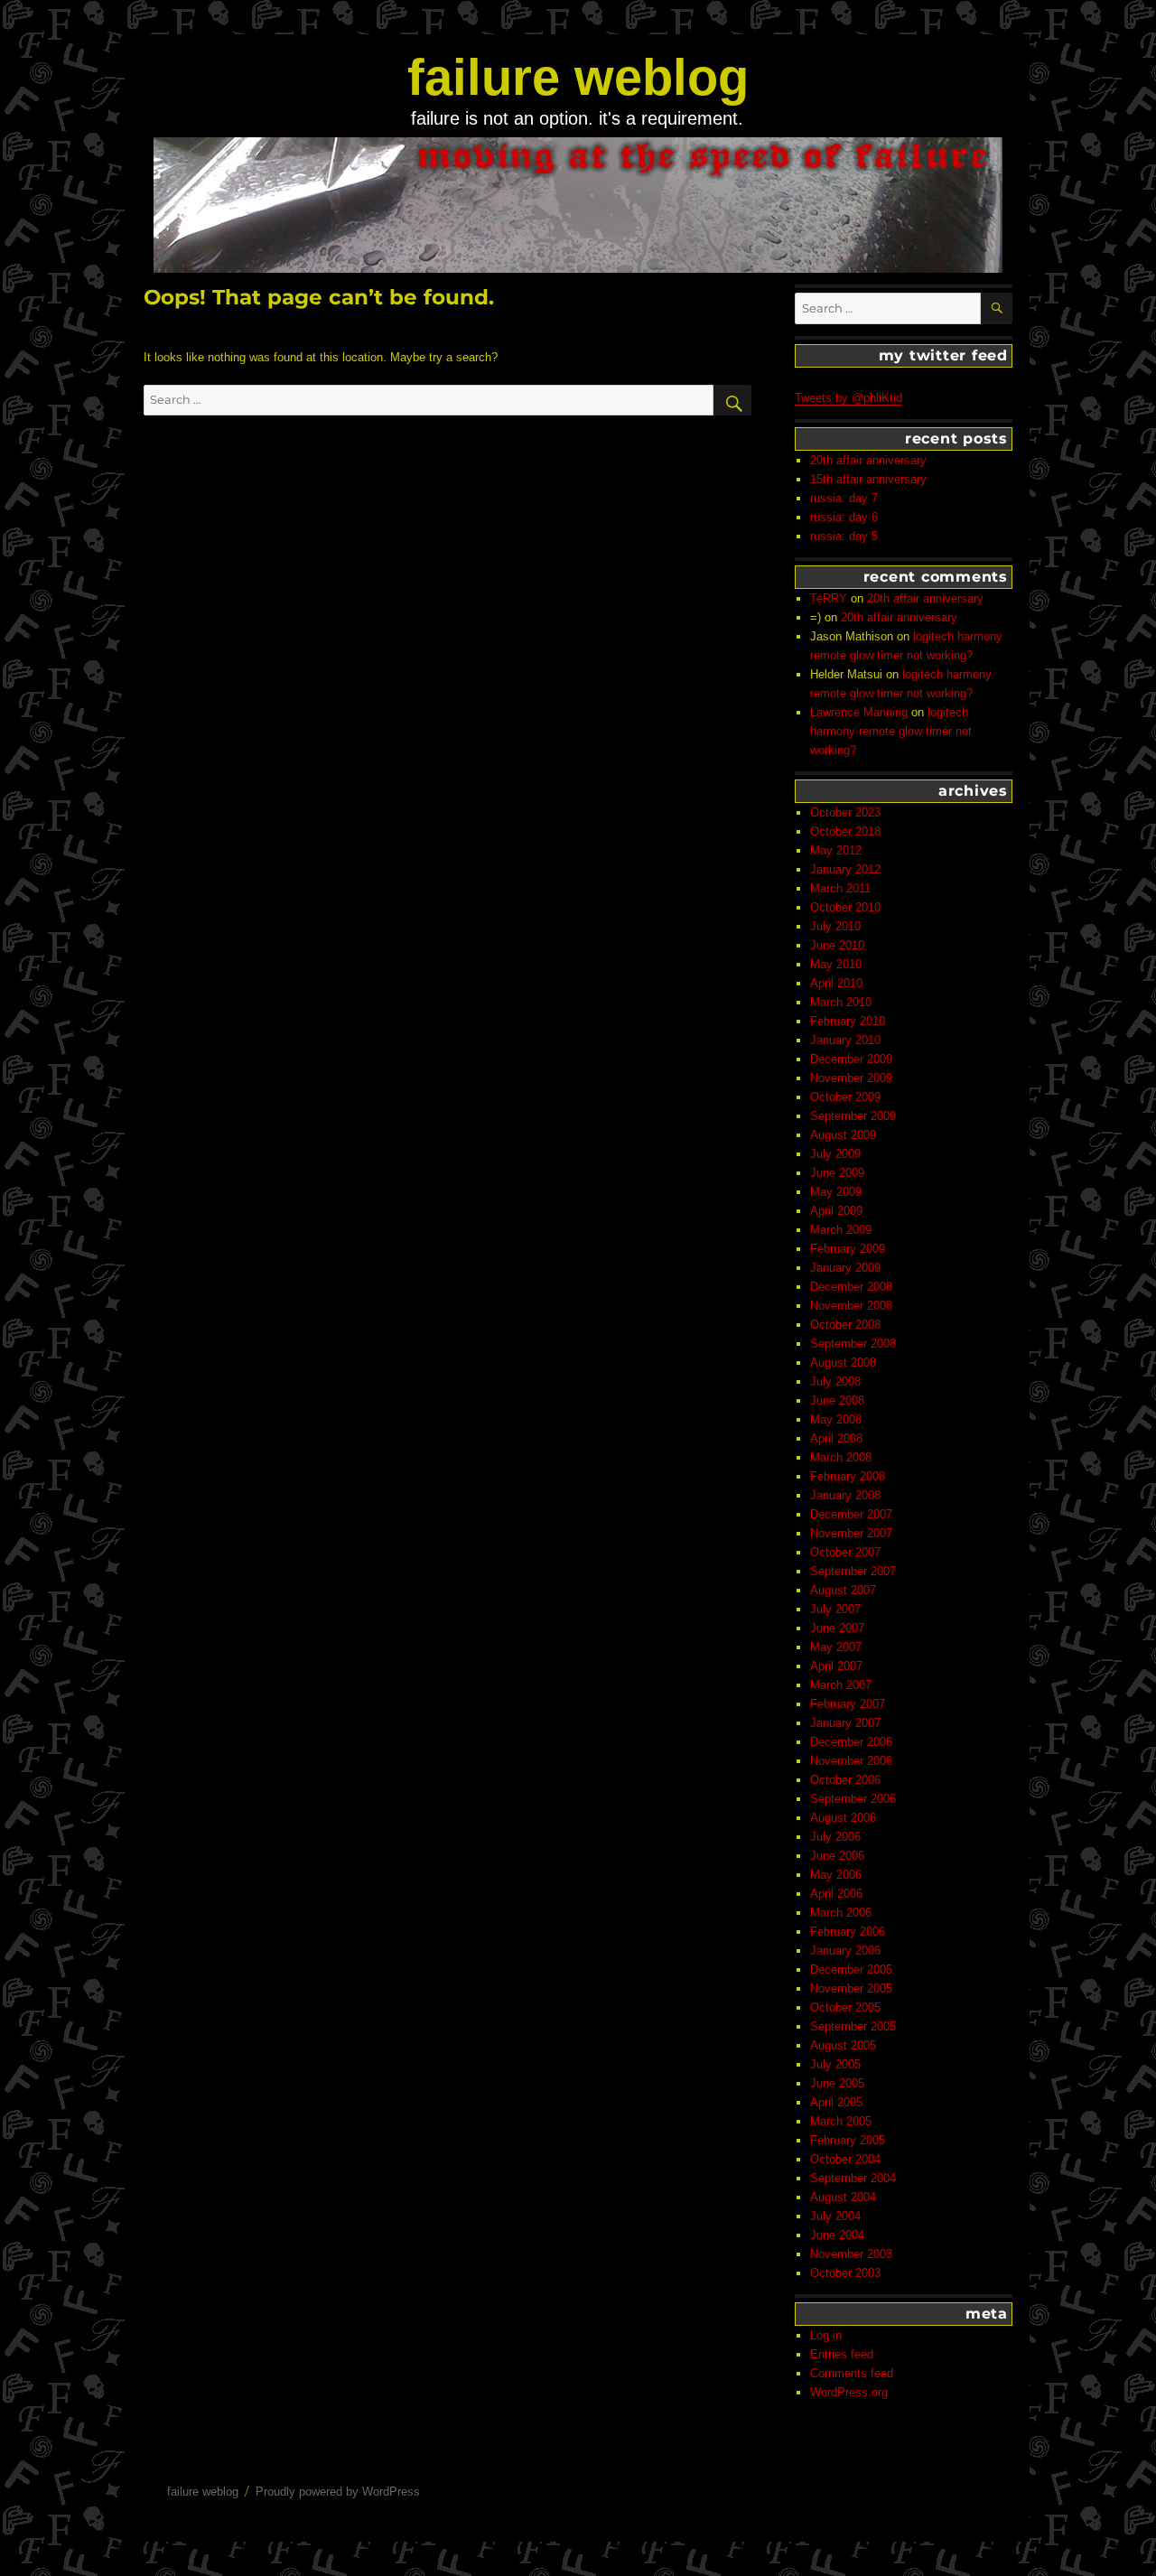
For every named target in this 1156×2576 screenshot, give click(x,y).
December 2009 (851, 1059)
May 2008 (836, 1419)
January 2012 (845, 869)
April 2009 (836, 1211)
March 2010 (841, 1002)
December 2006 (851, 1742)
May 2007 (836, 1647)
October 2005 (845, 2007)
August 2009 (843, 1135)
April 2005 (836, 2102)
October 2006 (845, 1780)
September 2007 (853, 1571)
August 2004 (843, 2197)
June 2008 (837, 1400)
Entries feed (842, 2354)
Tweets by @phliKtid (848, 398)
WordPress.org (849, 2392)
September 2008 (853, 1344)
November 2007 (851, 1533)
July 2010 (835, 926)
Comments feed (852, 2373)
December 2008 (851, 1287)
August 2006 (843, 1818)
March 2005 (841, 2121)
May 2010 (836, 964)
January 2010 (845, 1040)
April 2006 (836, 1894)
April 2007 (836, 1666)
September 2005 (853, 2026)
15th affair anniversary (868, 479)
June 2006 (837, 1856)
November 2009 (851, 1078)
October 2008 (845, 1325)
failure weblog (578, 77)
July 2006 (835, 1837)
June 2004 (837, 2235)
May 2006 (836, 1875)
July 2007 (835, 1609)
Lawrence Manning (859, 712)
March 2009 (841, 1230)
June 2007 (837, 1628)
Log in (826, 2335)
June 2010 (837, 945)
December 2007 (851, 1514)
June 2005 (837, 2083)
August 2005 (843, 2045)
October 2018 (845, 831)
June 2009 (837, 1173)
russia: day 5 (844, 536)
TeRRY (829, 598)
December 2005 (851, 1969)
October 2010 (845, 907)
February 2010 (848, 1021)
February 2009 (848, 1249)
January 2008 (845, 1495)
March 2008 (841, 1457)
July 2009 (835, 1154)
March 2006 (841, 1913)
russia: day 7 (844, 498)
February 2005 (848, 2140)
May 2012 (836, 850)
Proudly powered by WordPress (338, 2492)
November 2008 (851, 1306)
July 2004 (835, 2216)
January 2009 (845, 1268)
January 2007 (845, 1723)
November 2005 (851, 1988)
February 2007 (848, 1704)
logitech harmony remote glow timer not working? (891, 731)
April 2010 (836, 983)
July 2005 (835, 2064)
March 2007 (841, 1685)
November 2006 (851, 1761)
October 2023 (845, 812)
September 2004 (853, 2178)
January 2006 (845, 1951)
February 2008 (848, 1476)
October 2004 (845, 2159)
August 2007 (843, 1590)
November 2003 (851, 2254)
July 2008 (835, 1381)
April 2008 (836, 1438)
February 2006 (848, 1932)
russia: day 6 (844, 517)
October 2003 (845, 2273)
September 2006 (853, 1799)
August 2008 (843, 1363)
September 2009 (853, 1116)
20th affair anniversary (868, 460)
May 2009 (836, 1192)
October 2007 (845, 1552)
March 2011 (840, 888)
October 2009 (845, 1097)
